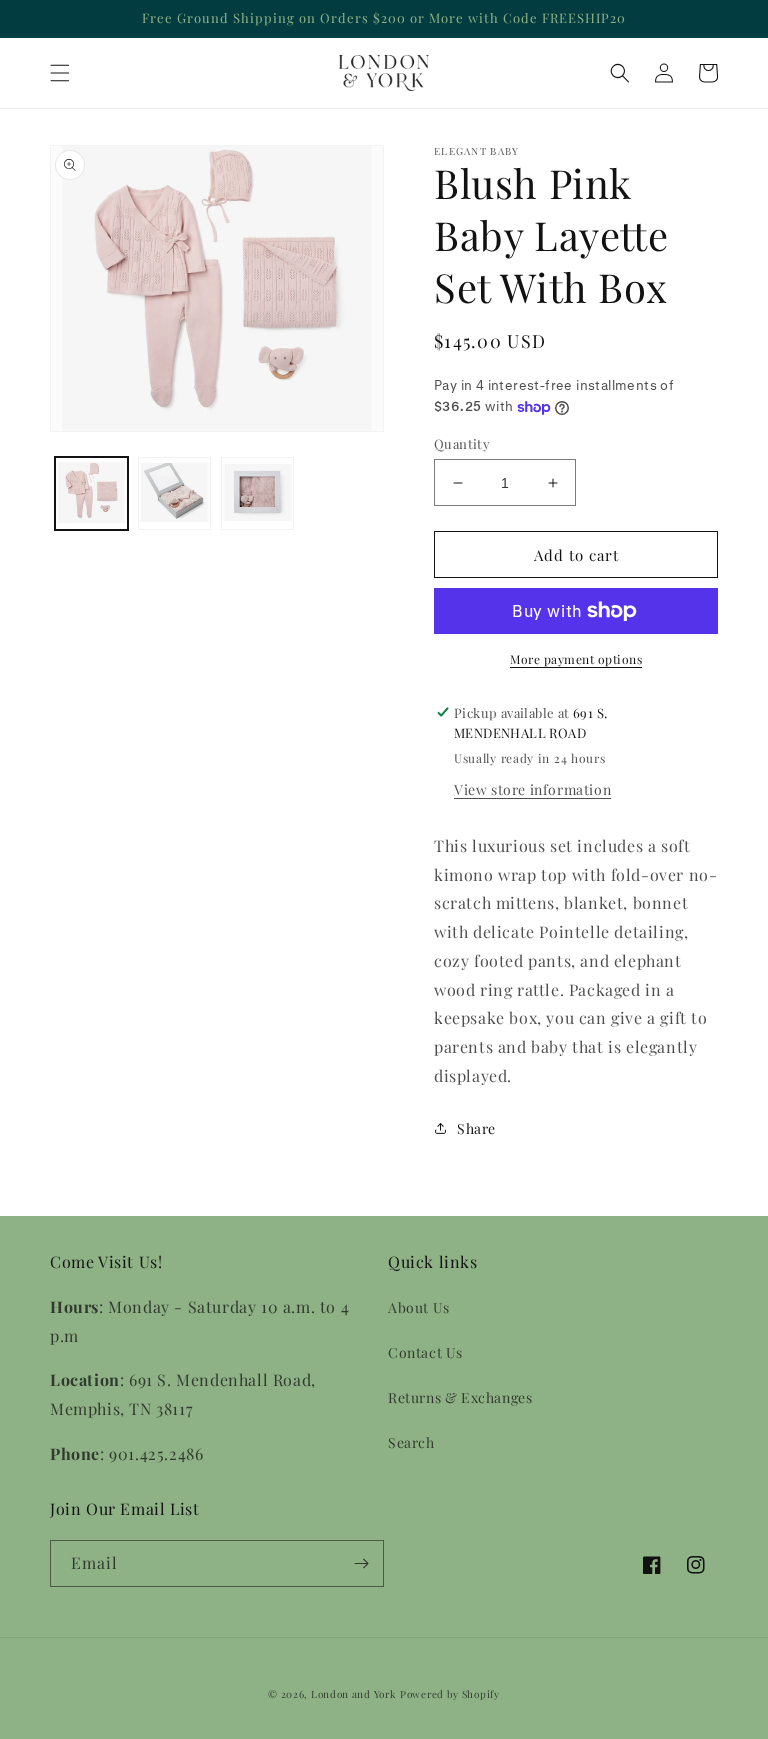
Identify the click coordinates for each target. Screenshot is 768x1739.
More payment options (576, 659)
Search (411, 1442)
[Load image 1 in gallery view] (91, 493)
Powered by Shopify (450, 1694)
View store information (532, 789)
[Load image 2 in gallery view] (174, 493)
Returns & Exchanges (460, 1397)
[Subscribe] (361, 1563)
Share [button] (476, 1128)
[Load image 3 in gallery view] (257, 493)
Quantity (462, 443)
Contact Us (425, 1352)
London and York (354, 1694)
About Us (419, 1307)
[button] (60, 73)
